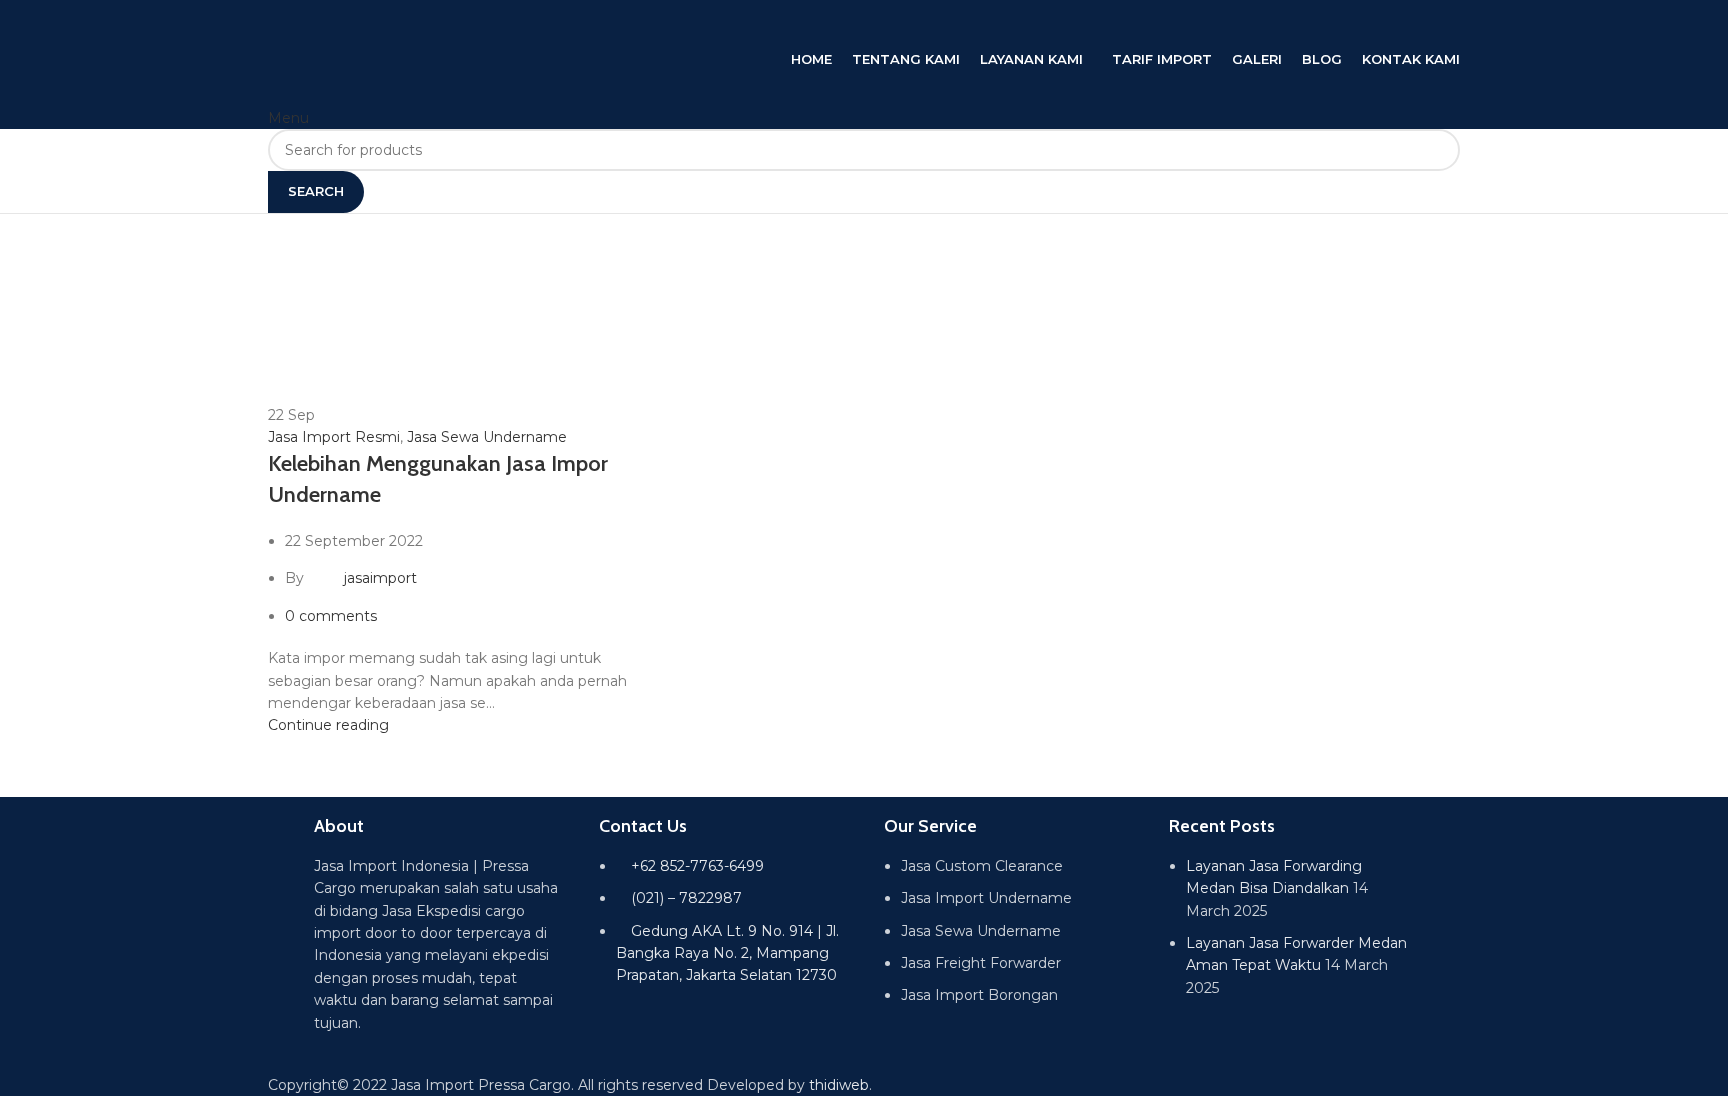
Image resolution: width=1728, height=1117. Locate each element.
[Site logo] (468, 23)
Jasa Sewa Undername (487, 437)
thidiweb (839, 1085)
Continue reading (328, 725)
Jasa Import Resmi (334, 437)
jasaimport (380, 578)
